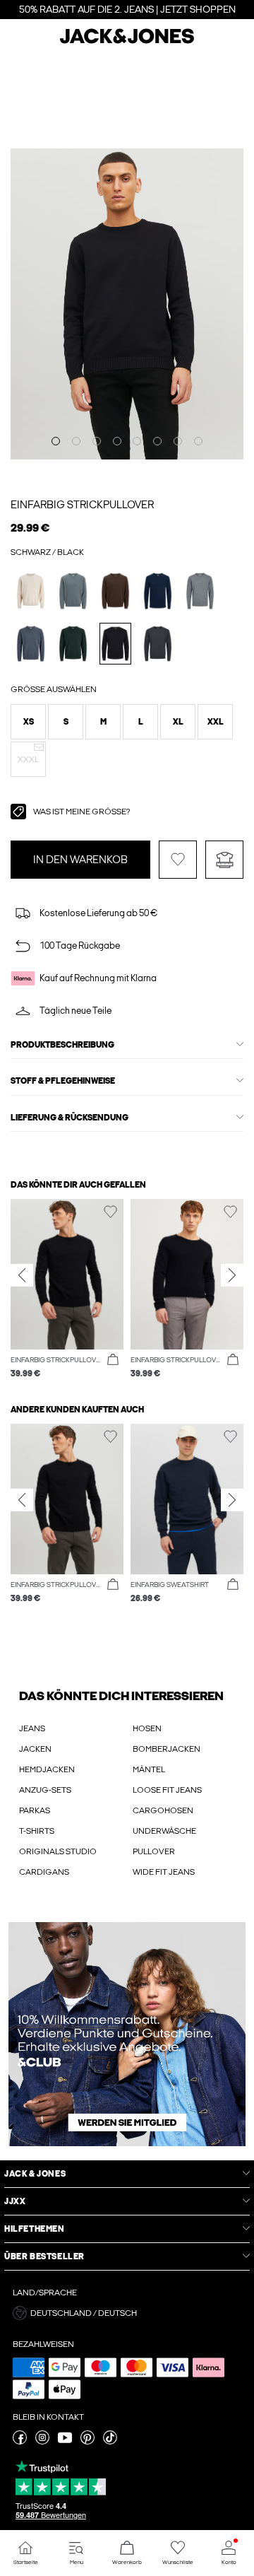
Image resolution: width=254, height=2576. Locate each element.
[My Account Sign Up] (127, 2034)
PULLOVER (154, 1851)
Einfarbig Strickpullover (82, 505)
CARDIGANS (44, 1872)
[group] (67, 1290)
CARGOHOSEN (163, 1810)
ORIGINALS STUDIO (58, 1851)
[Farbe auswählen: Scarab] (73, 644)
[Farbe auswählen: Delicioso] (115, 591)
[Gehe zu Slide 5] (137, 441)
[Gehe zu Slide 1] (56, 441)
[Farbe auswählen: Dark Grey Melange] (158, 644)
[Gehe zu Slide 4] (117, 441)
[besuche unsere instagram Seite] (42, 2442)
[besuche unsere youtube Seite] (65, 2442)
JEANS (32, 1728)
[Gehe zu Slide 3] (97, 441)
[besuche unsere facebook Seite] (20, 2442)
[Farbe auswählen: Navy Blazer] (158, 591)
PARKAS (35, 1810)
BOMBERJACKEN (167, 1749)
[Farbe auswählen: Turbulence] (31, 644)
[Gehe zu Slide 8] (198, 441)
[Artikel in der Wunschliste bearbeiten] (178, 860)
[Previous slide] (22, 1275)
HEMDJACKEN (47, 1769)
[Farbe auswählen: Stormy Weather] (73, 591)
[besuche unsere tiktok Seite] (110, 2442)
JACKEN (35, 1749)
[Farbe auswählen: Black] (115, 644)
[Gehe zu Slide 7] (178, 441)
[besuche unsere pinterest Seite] (87, 2442)
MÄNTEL (149, 1769)
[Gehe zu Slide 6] (157, 441)
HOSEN (147, 1728)
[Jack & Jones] (127, 42)
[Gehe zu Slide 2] (76, 441)
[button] (28, 722)
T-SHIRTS (37, 1831)
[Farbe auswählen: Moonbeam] (31, 591)
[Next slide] (232, 1275)
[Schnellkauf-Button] (113, 1360)
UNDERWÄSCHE (164, 1831)
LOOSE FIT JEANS (167, 1790)
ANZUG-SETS (45, 1790)
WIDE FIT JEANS (164, 1872)
